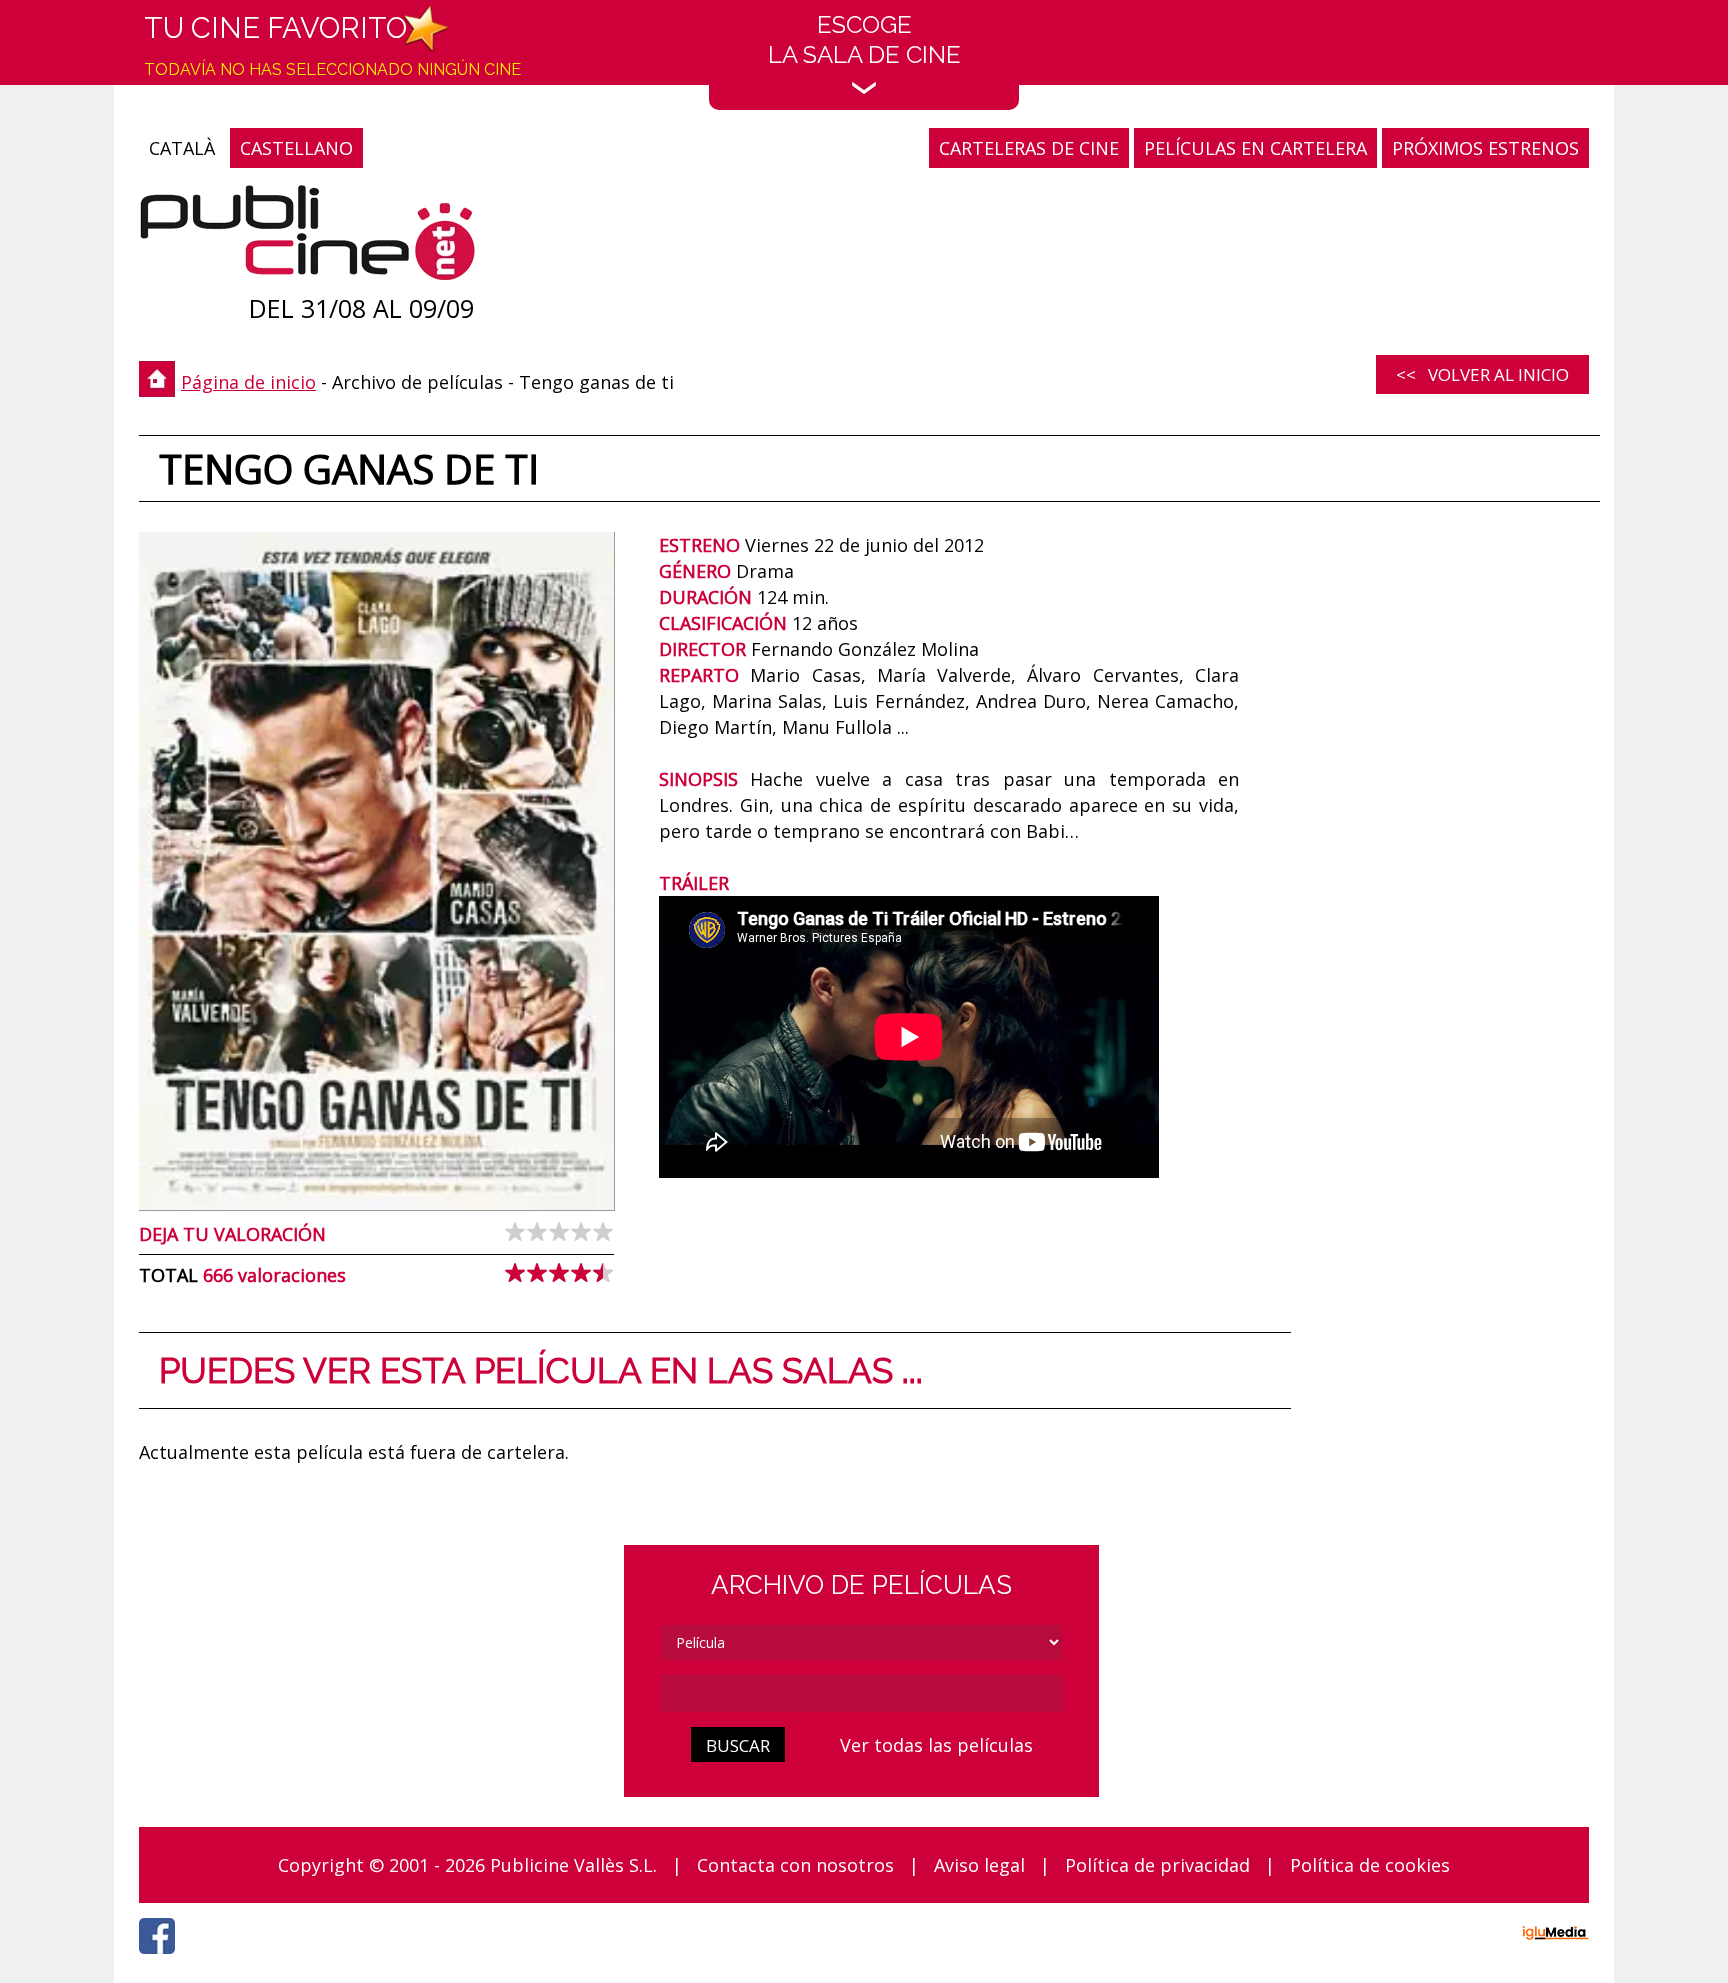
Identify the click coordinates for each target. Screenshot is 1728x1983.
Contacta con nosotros (795, 1865)
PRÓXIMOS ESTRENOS (1485, 148)
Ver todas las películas (936, 1745)
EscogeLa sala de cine (864, 39)
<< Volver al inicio (1482, 374)
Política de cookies (1370, 1865)
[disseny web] (1555, 1936)
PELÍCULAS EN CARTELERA (1255, 148)
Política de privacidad (1157, 1865)
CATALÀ (182, 148)
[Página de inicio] (307, 237)
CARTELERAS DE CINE (1029, 148)
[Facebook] (162, 1959)
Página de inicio (248, 382)
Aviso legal (979, 1865)
